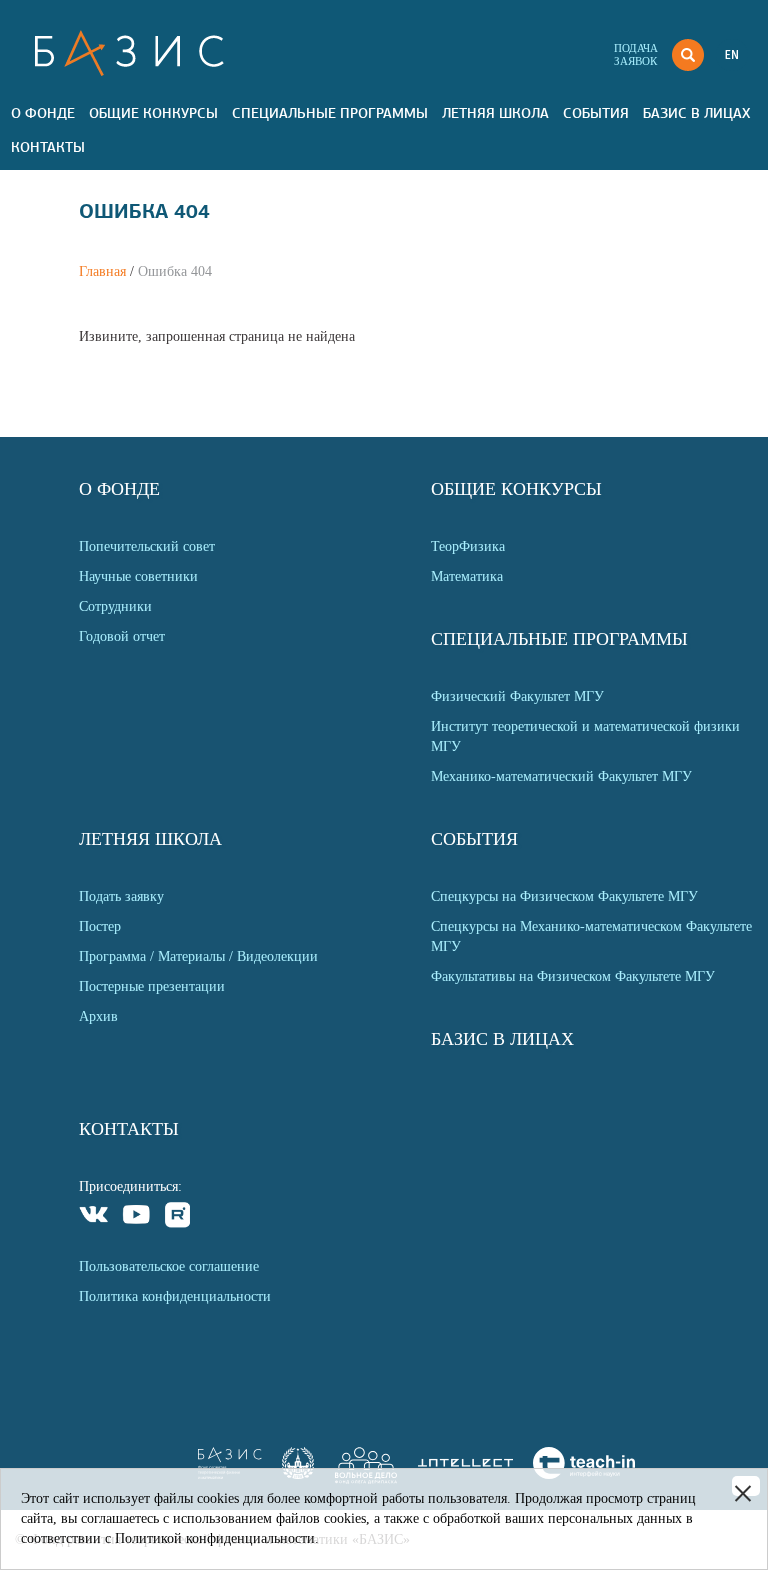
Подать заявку (121, 896)
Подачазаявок (636, 54)
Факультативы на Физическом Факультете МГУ (573, 976)
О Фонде (43, 113)
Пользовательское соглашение (169, 1266)
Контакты (48, 147)
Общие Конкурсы (153, 113)
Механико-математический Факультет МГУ (561, 776)
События (596, 113)
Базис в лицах (696, 113)
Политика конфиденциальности (175, 1296)
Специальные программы (330, 113)
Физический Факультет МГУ (517, 696)
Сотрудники (115, 606)
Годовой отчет (122, 636)
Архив (98, 1016)
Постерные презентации (152, 986)
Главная (102, 271)
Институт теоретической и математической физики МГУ (585, 736)
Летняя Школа (495, 113)
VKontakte (94, 1217)
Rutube (178, 1217)
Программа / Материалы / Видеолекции (198, 956)
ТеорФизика (468, 546)
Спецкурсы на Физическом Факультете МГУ (564, 896)
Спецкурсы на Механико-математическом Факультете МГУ (591, 936)
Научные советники (138, 576)
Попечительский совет (147, 546)
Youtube (136, 1217)
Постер (100, 926)
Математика (467, 576)
